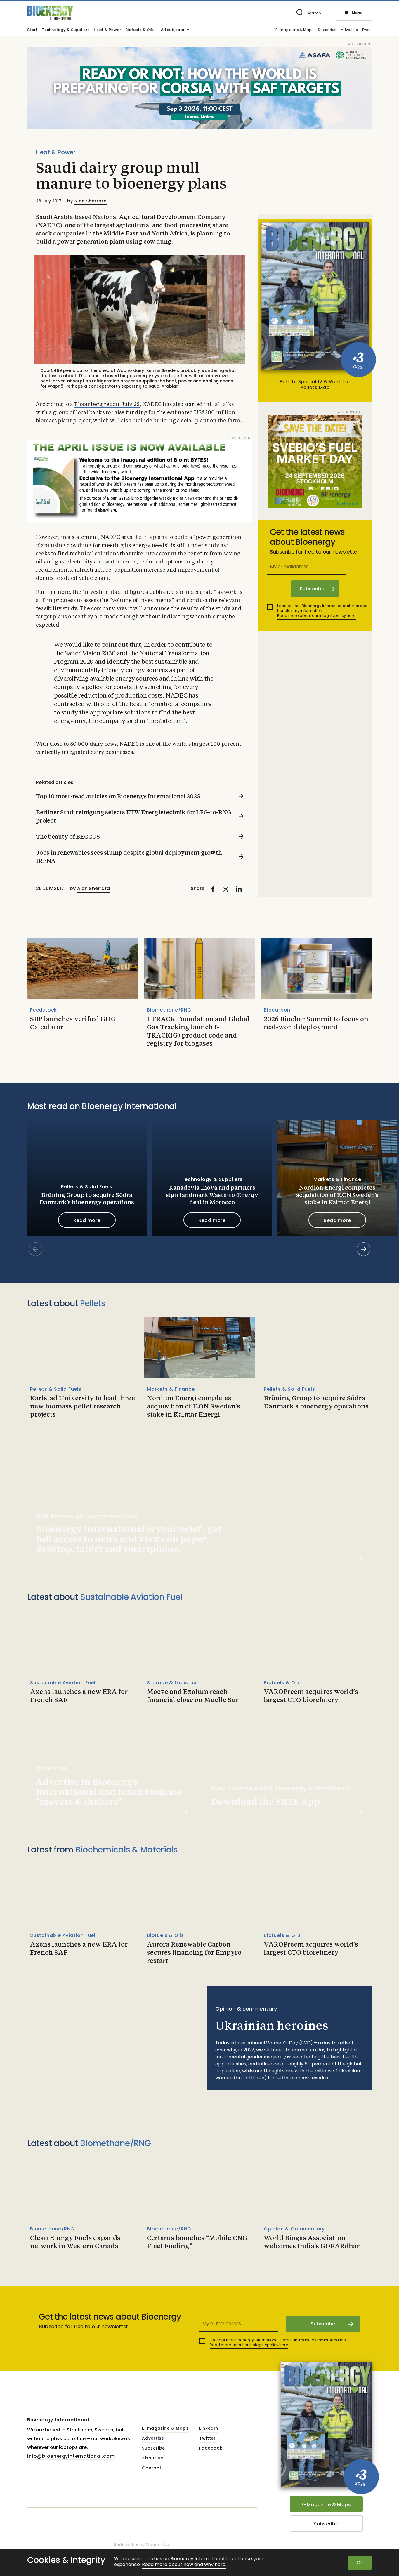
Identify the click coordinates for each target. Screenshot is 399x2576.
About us (152, 2458)
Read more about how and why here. (184, 2565)
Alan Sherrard (90, 201)
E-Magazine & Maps (326, 2505)
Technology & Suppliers (66, 30)
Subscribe (327, 30)
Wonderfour (158, 2545)
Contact (152, 2468)
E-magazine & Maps (294, 30)
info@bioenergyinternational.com (71, 2456)
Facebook (211, 2448)
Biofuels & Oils (140, 30)
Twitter (208, 2438)
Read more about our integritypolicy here (316, 616)
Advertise (349, 30)
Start (32, 30)
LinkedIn (209, 2428)
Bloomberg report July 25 (107, 405)
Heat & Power (107, 30)
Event (367, 30)
